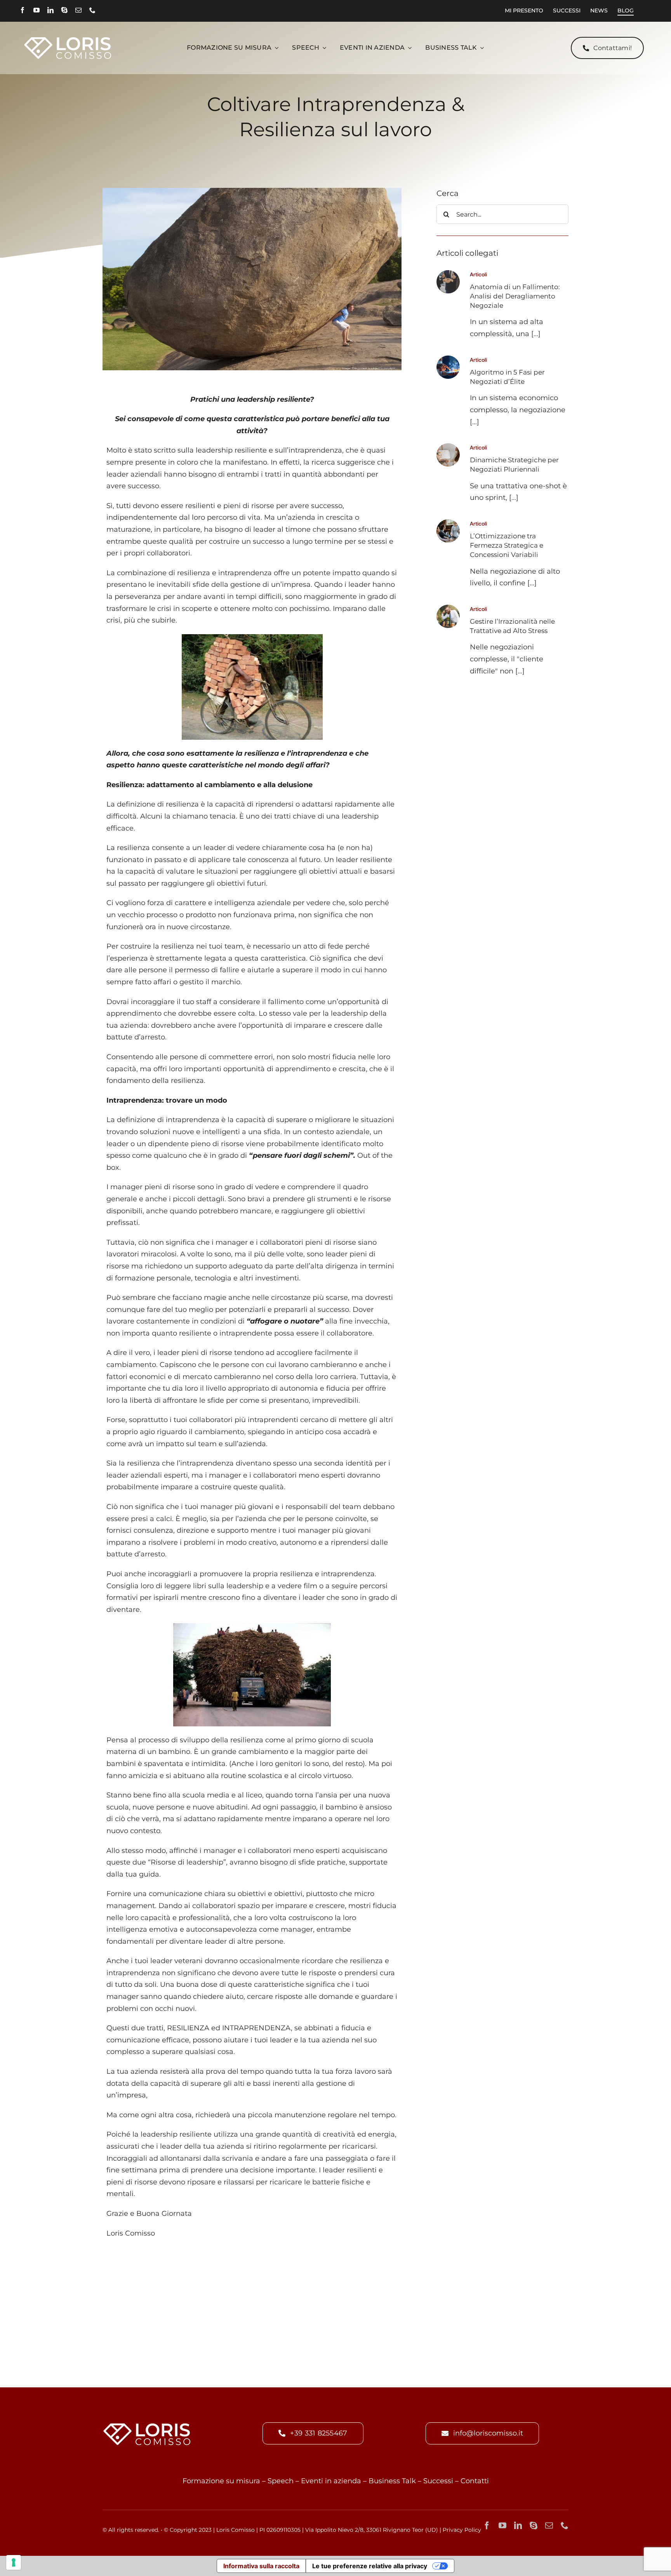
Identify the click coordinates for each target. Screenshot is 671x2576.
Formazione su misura (221, 2481)
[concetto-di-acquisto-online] (448, 359)
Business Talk (392, 2481)
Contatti (475, 2481)
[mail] (78, 10)
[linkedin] (50, 10)
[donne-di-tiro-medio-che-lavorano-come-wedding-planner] (448, 447)
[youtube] (37, 10)
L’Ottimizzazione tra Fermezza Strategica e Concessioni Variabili (507, 545)
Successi (438, 2481)
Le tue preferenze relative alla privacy (370, 2566)
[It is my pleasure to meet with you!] (448, 523)
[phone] (92, 10)
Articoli (478, 274)
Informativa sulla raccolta (261, 2566)
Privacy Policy (462, 2530)
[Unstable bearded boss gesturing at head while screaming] (448, 608)
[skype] (64, 10)
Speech (281, 2481)
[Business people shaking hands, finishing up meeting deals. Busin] (448, 274)
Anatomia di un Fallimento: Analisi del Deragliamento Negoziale (515, 296)
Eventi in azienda (331, 2481)
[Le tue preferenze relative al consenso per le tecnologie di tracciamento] (14, 2562)
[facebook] (23, 10)
